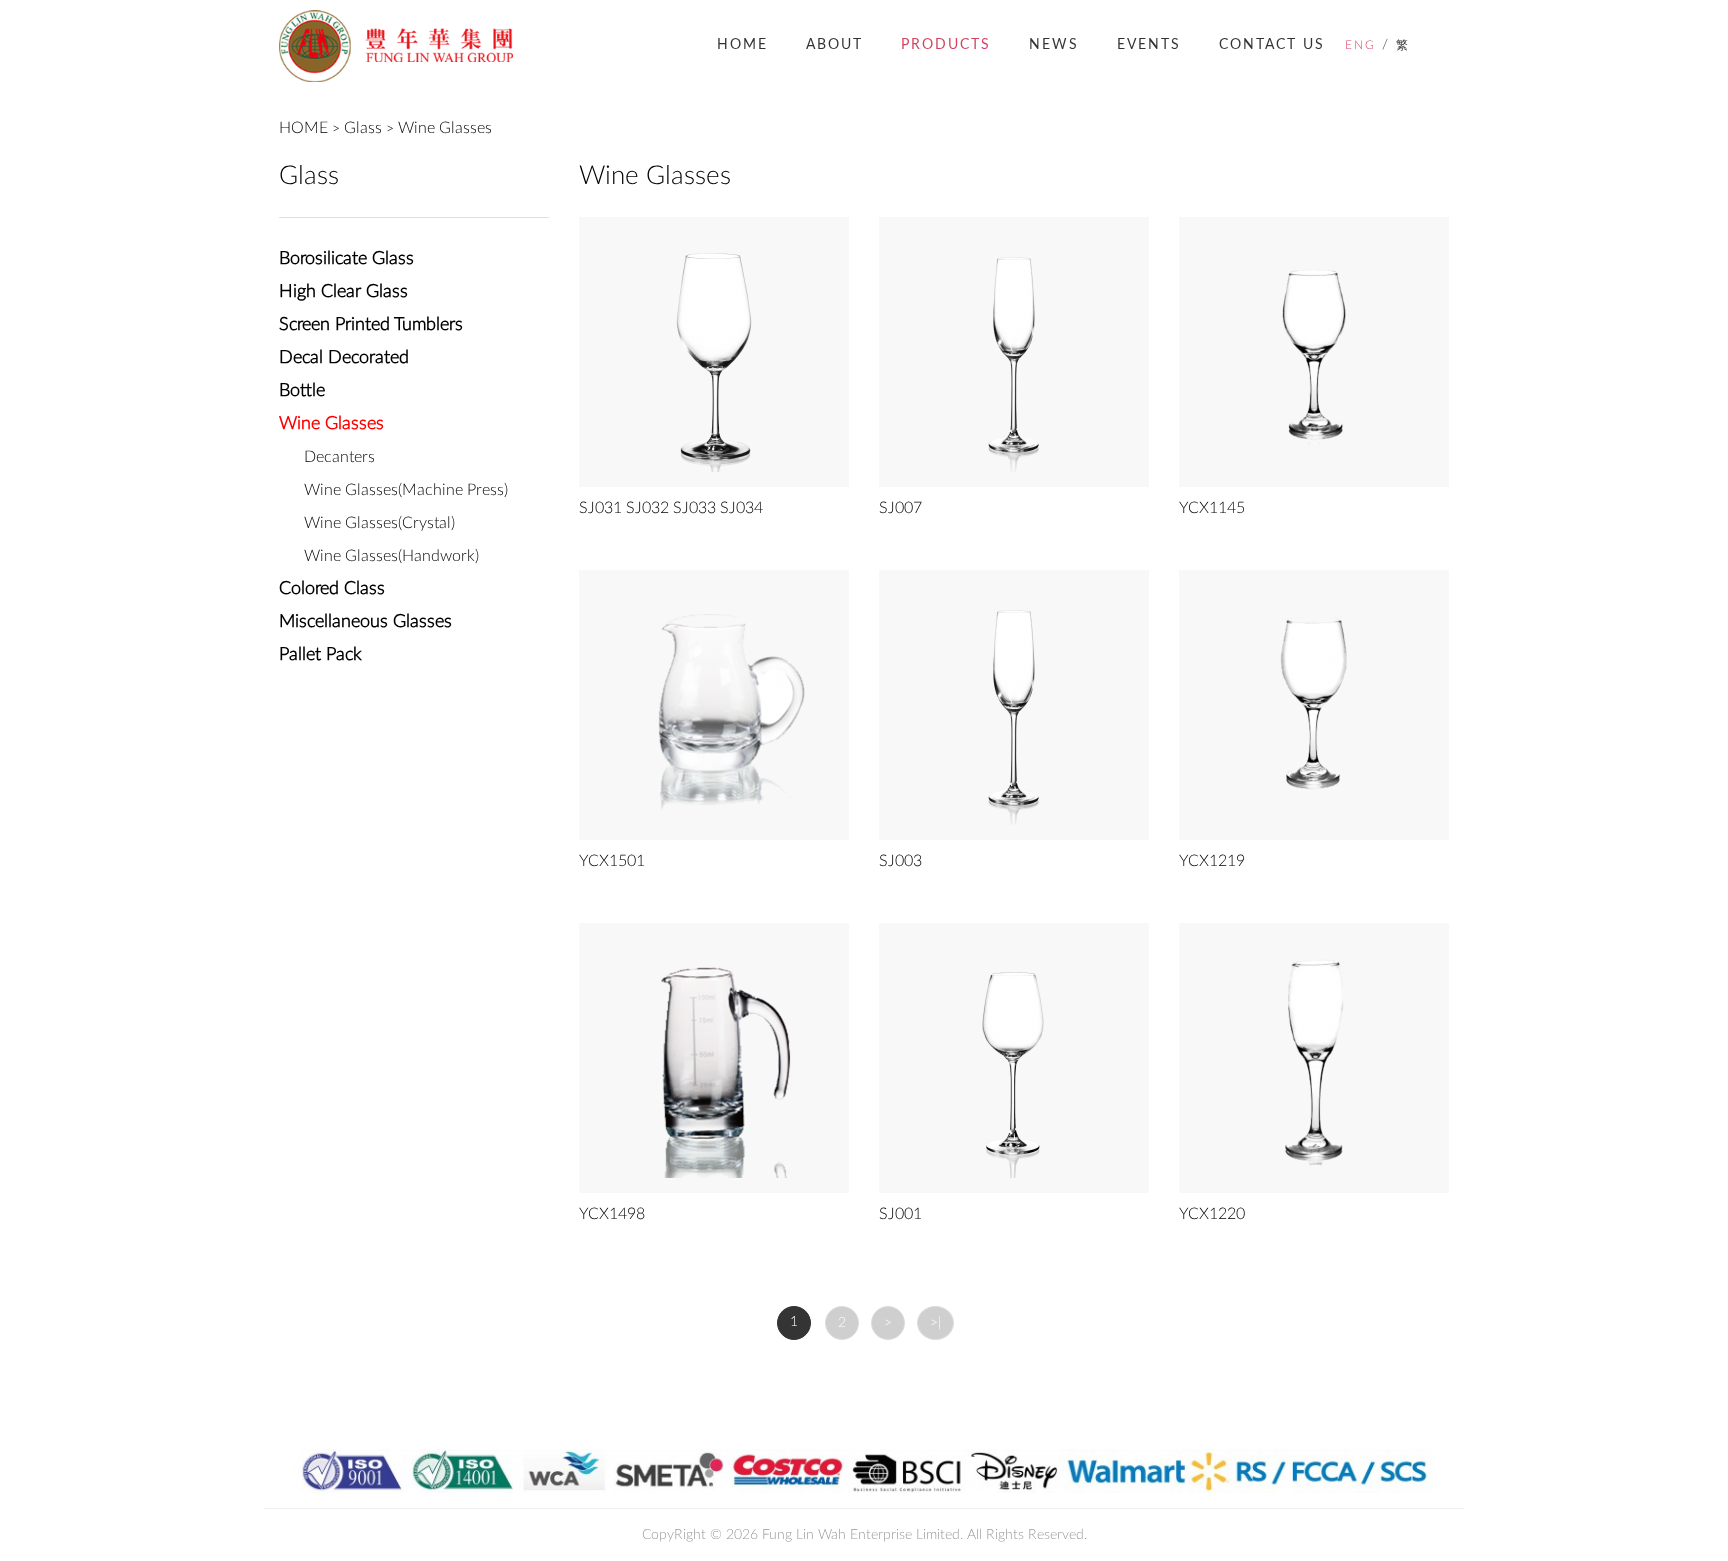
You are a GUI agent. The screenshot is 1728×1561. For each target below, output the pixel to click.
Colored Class (332, 589)
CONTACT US (1272, 45)
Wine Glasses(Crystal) (379, 523)
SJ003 (900, 861)
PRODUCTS (946, 45)
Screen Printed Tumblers (371, 325)
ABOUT (834, 45)
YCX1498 (612, 1214)
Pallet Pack (320, 655)
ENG (1360, 45)
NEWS (1054, 45)
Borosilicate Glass (346, 259)
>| (935, 1323)
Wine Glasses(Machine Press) (406, 490)
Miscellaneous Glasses (365, 622)
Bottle (302, 391)
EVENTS (1149, 45)
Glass (363, 128)
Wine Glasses (445, 128)
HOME (742, 45)
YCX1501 (612, 861)
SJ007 (900, 508)
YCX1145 (1212, 508)
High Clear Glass (343, 292)
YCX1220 (1212, 1214)
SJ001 (900, 1214)
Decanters (339, 457)
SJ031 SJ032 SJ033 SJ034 (671, 508)
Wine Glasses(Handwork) (391, 556)
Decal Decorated (344, 358)
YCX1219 (1212, 861)
